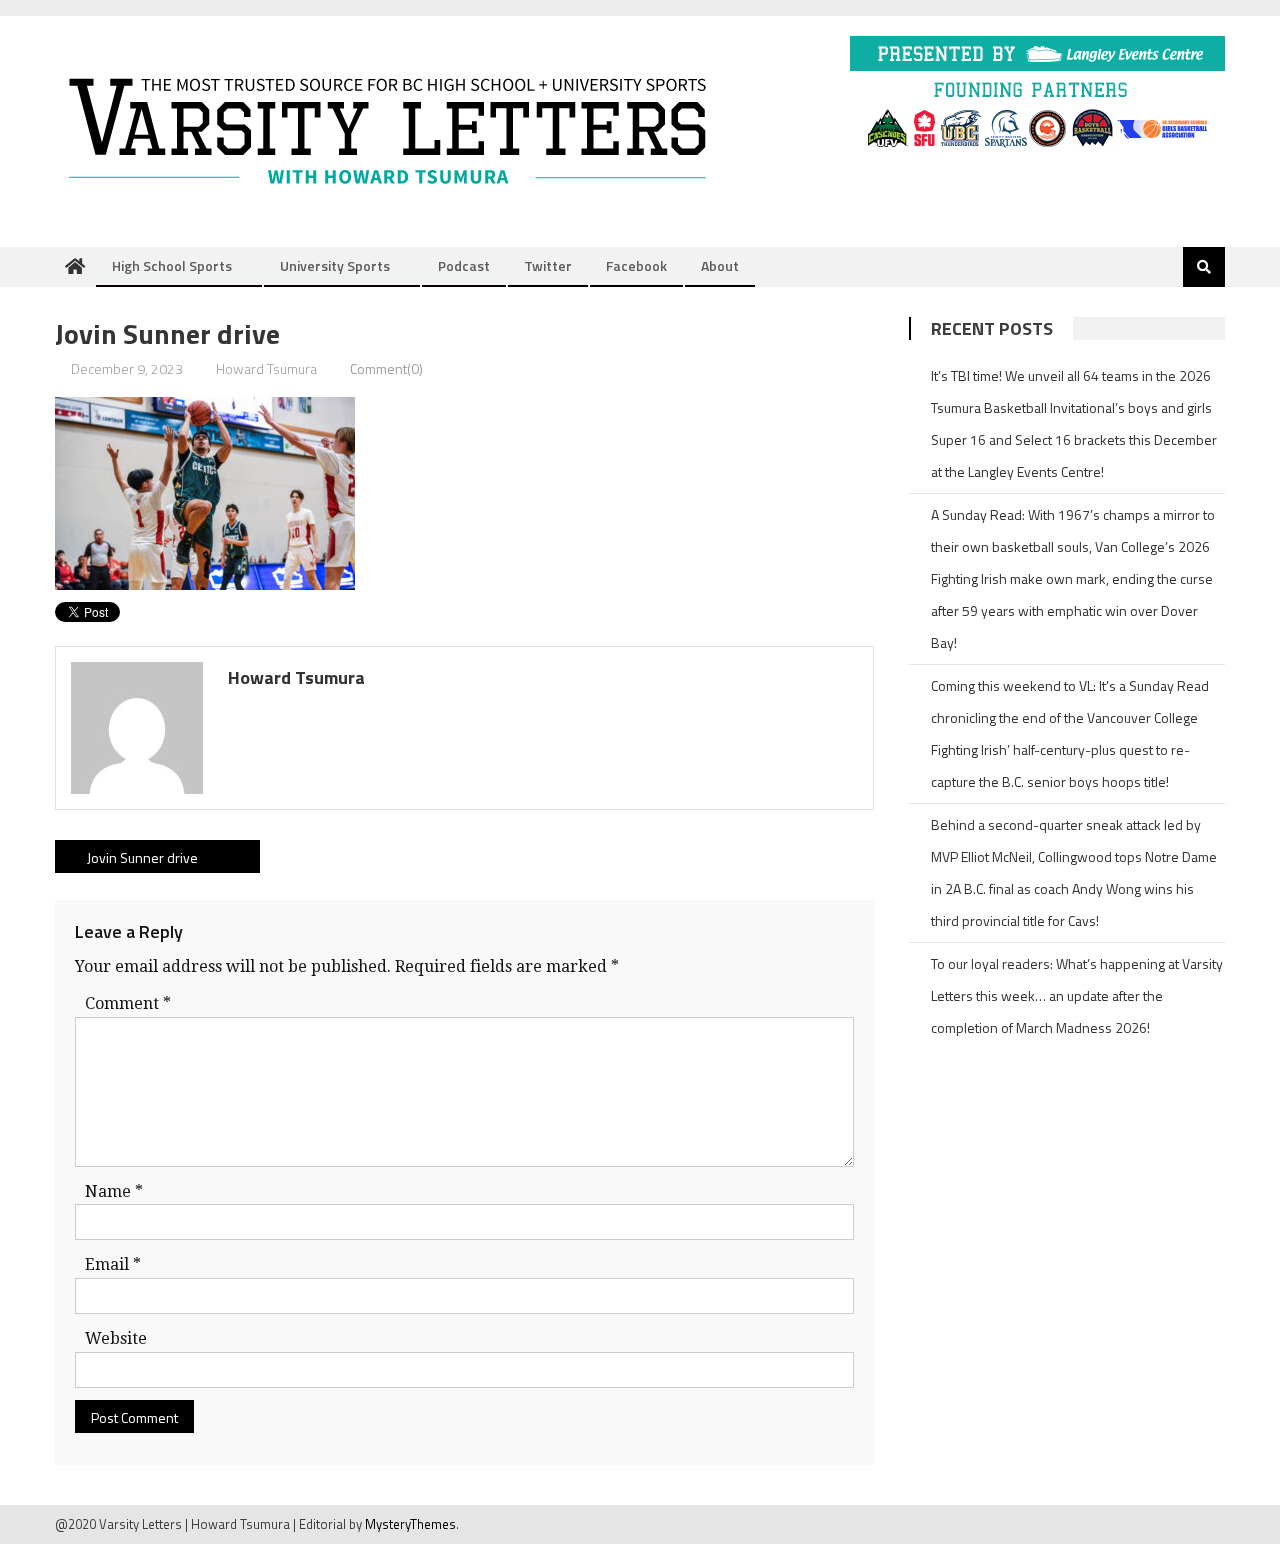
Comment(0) (386, 368)
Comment (128, 1003)
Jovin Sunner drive (142, 857)
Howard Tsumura (266, 368)
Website (116, 1338)
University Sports (335, 265)
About (720, 265)
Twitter (548, 265)
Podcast (464, 265)
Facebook (636, 265)
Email (113, 1264)
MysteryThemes (410, 1524)
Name (114, 1191)
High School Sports (172, 265)
